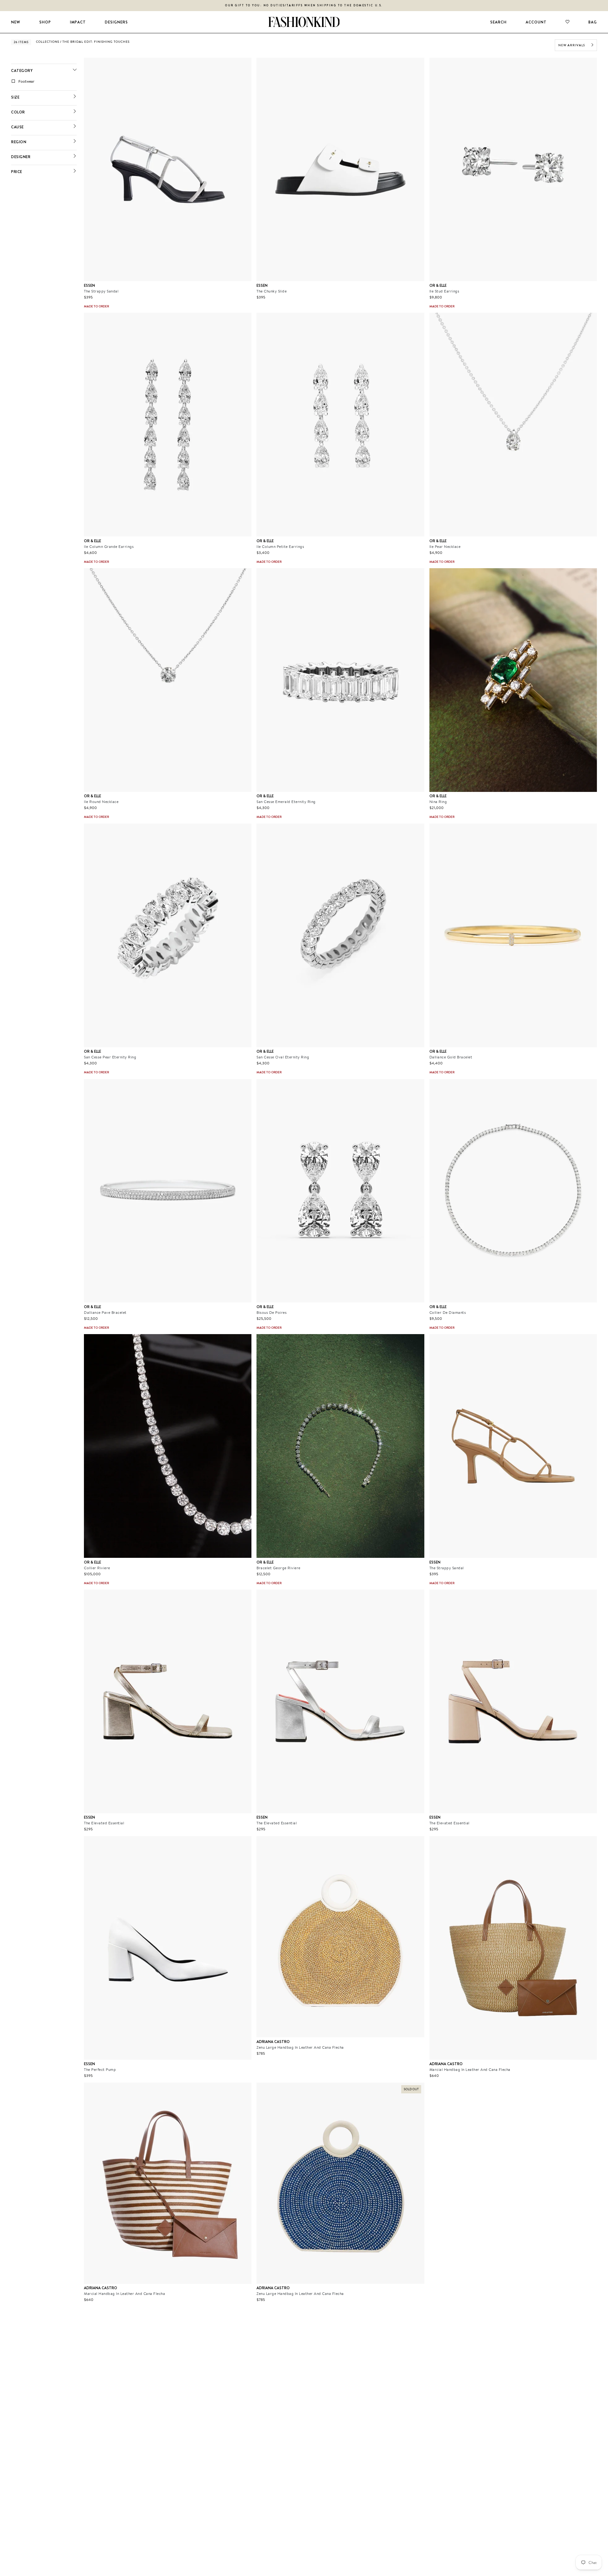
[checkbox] (45, 81)
